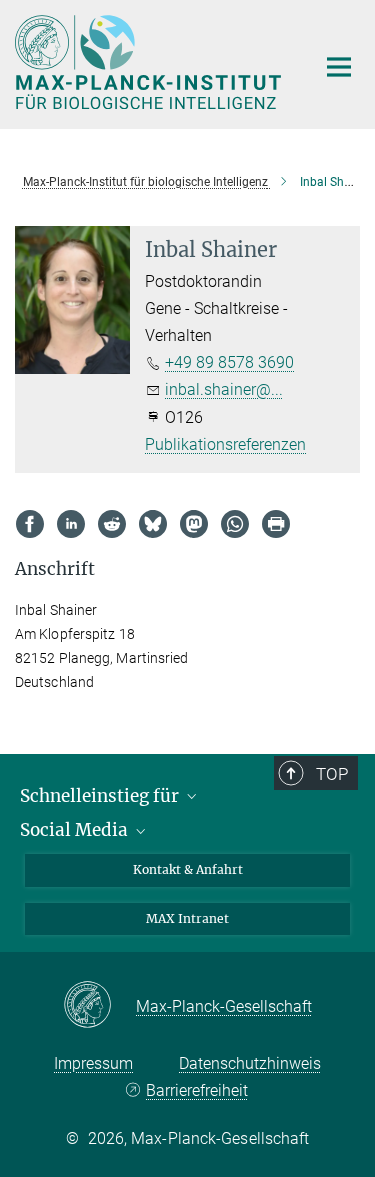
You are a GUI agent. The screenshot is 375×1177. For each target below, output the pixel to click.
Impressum (93, 1063)
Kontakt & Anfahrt (188, 869)
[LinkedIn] (71, 524)
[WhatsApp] (235, 524)
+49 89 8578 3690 (229, 362)
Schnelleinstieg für (101, 796)
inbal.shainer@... (224, 389)
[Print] (276, 524)
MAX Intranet (187, 918)
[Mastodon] (194, 524)
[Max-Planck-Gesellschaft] (99, 1006)
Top (332, 774)
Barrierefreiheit (197, 1090)
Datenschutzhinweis (250, 1063)
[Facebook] (30, 524)
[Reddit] (112, 524)
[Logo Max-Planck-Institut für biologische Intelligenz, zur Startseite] (150, 62)
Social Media (76, 830)
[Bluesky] (153, 524)
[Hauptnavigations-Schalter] (339, 67)
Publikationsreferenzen (225, 444)
